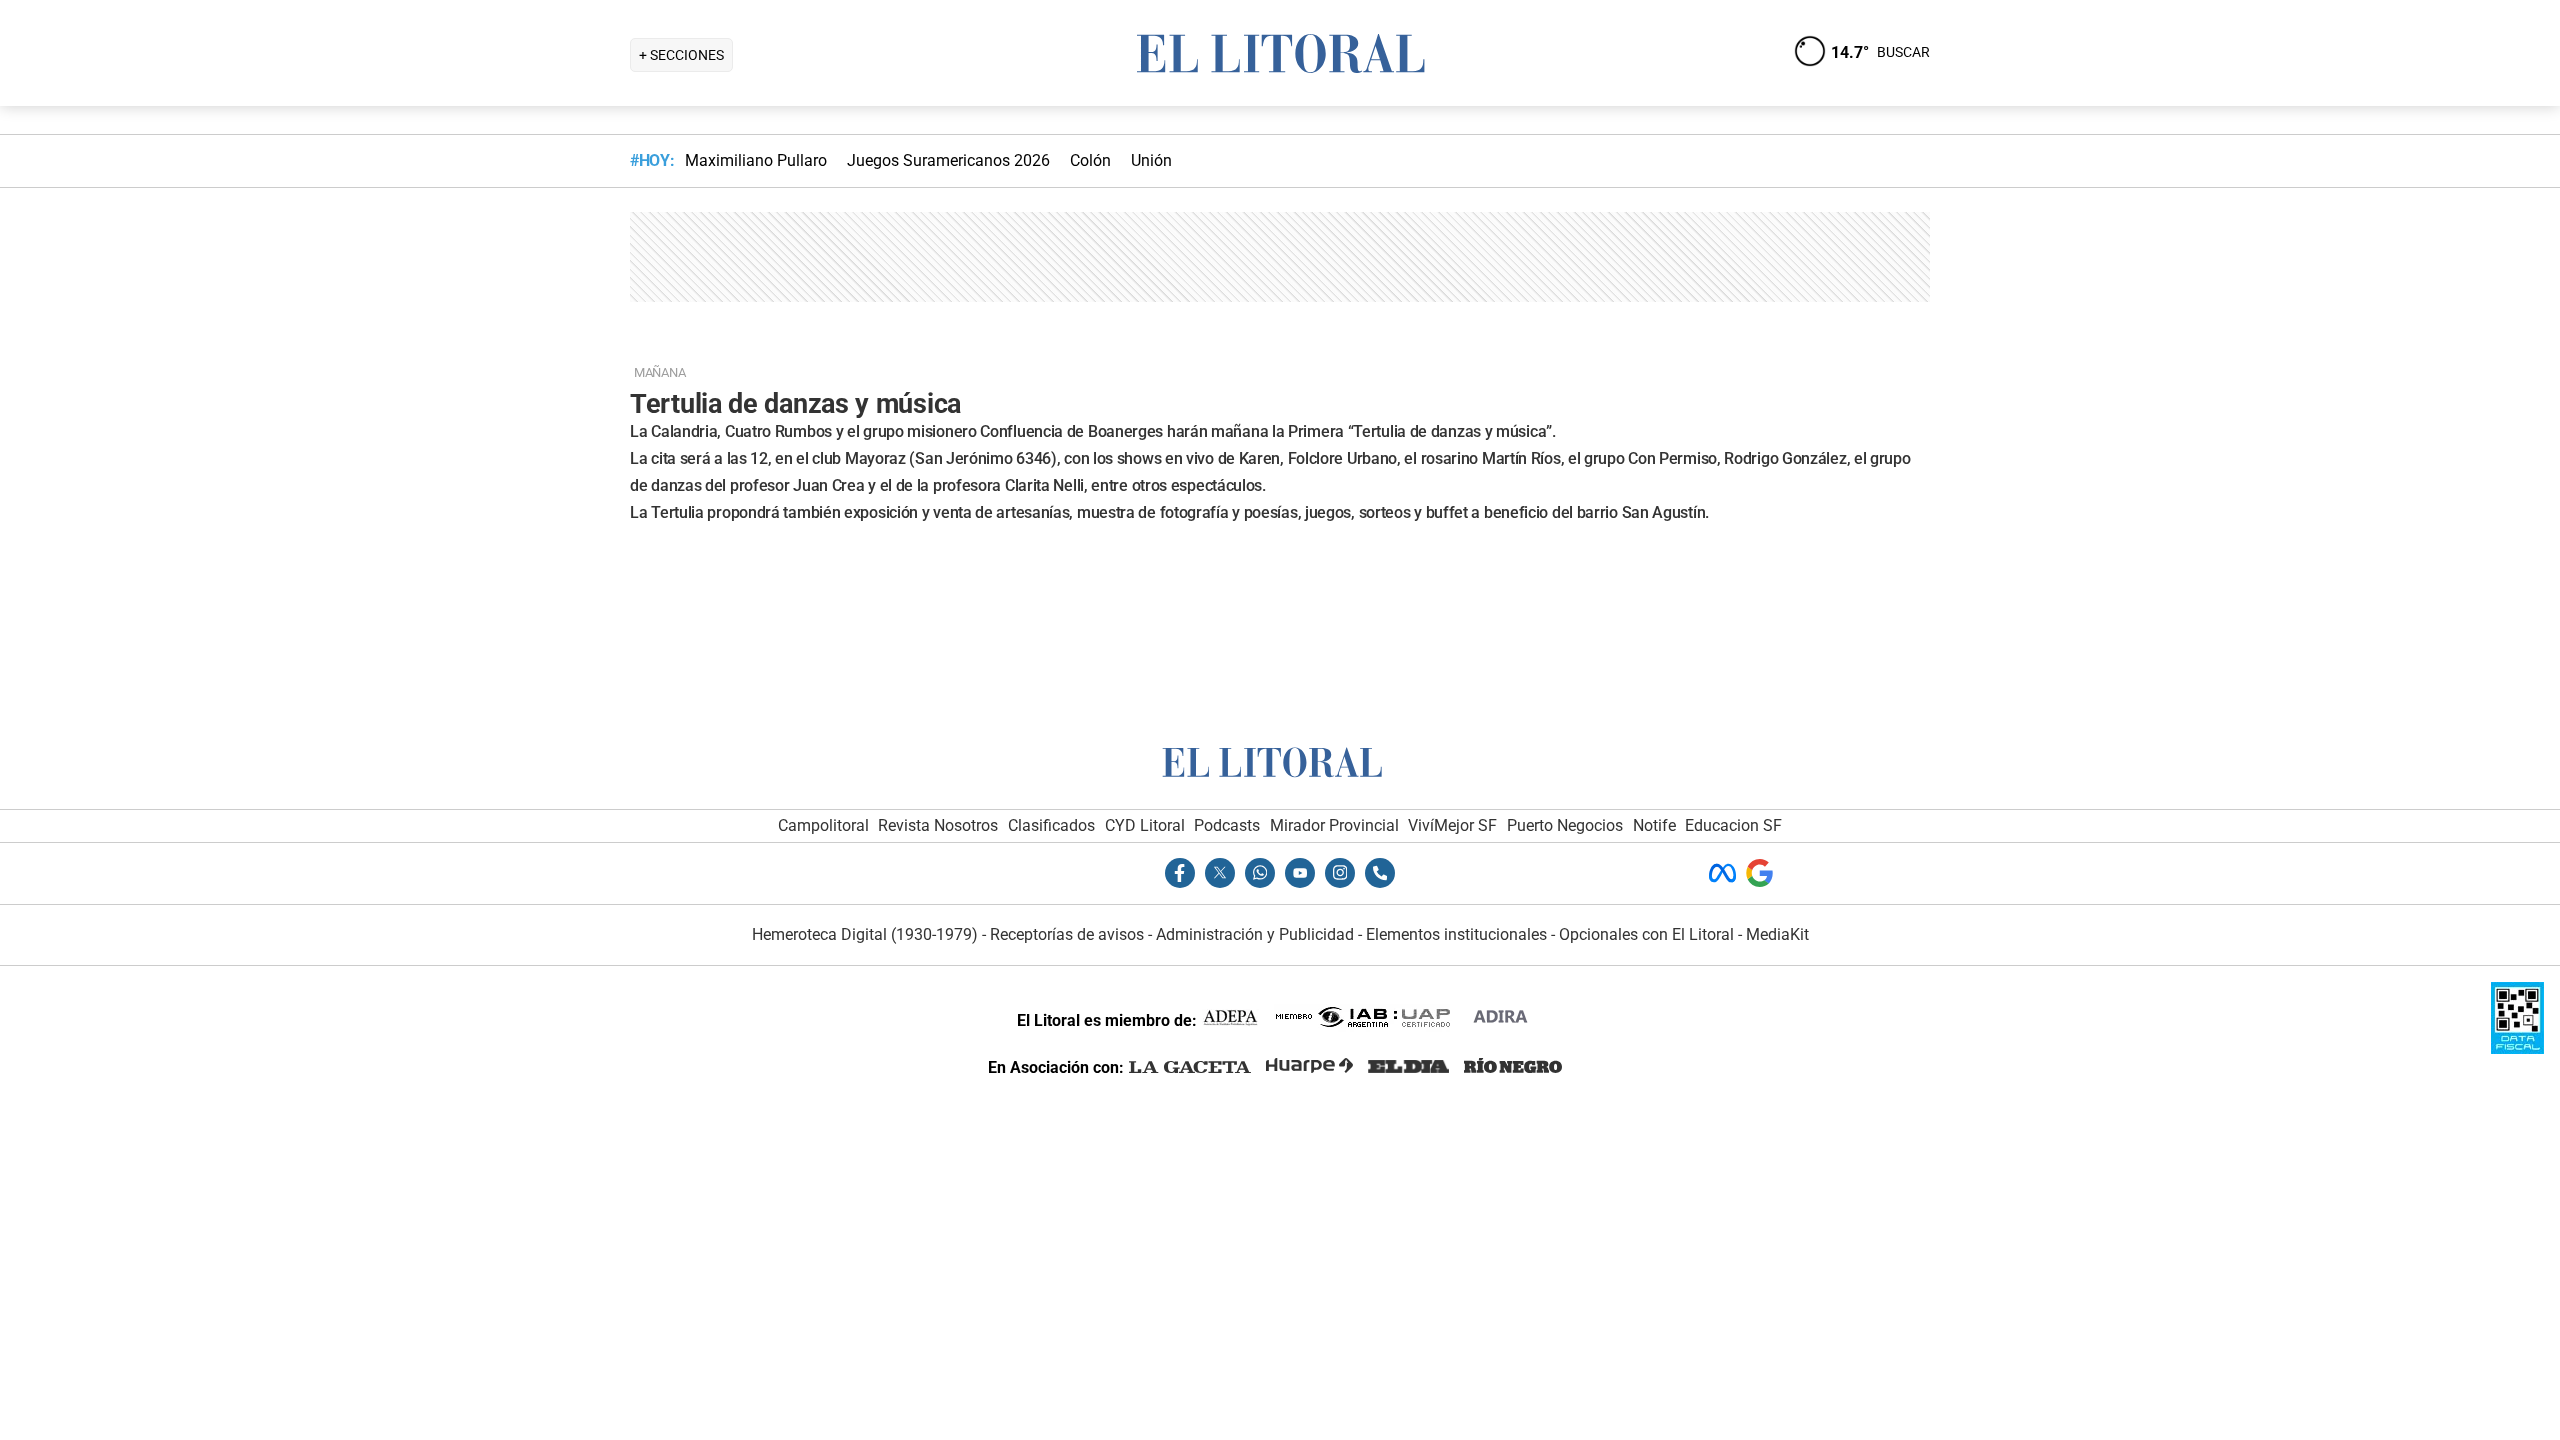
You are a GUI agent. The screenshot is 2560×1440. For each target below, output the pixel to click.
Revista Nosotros (938, 825)
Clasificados (1051, 825)
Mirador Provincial (1334, 825)
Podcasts (1227, 825)
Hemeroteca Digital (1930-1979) (865, 934)
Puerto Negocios (1565, 825)
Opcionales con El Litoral (1646, 934)
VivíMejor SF (1452, 825)
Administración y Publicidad (1255, 934)
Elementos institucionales (1456, 934)
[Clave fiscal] (2517, 1048)
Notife (1654, 825)
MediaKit (1777, 934)
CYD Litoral (1145, 825)
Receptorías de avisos (1067, 934)
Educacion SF (1733, 825)
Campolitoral (823, 825)
